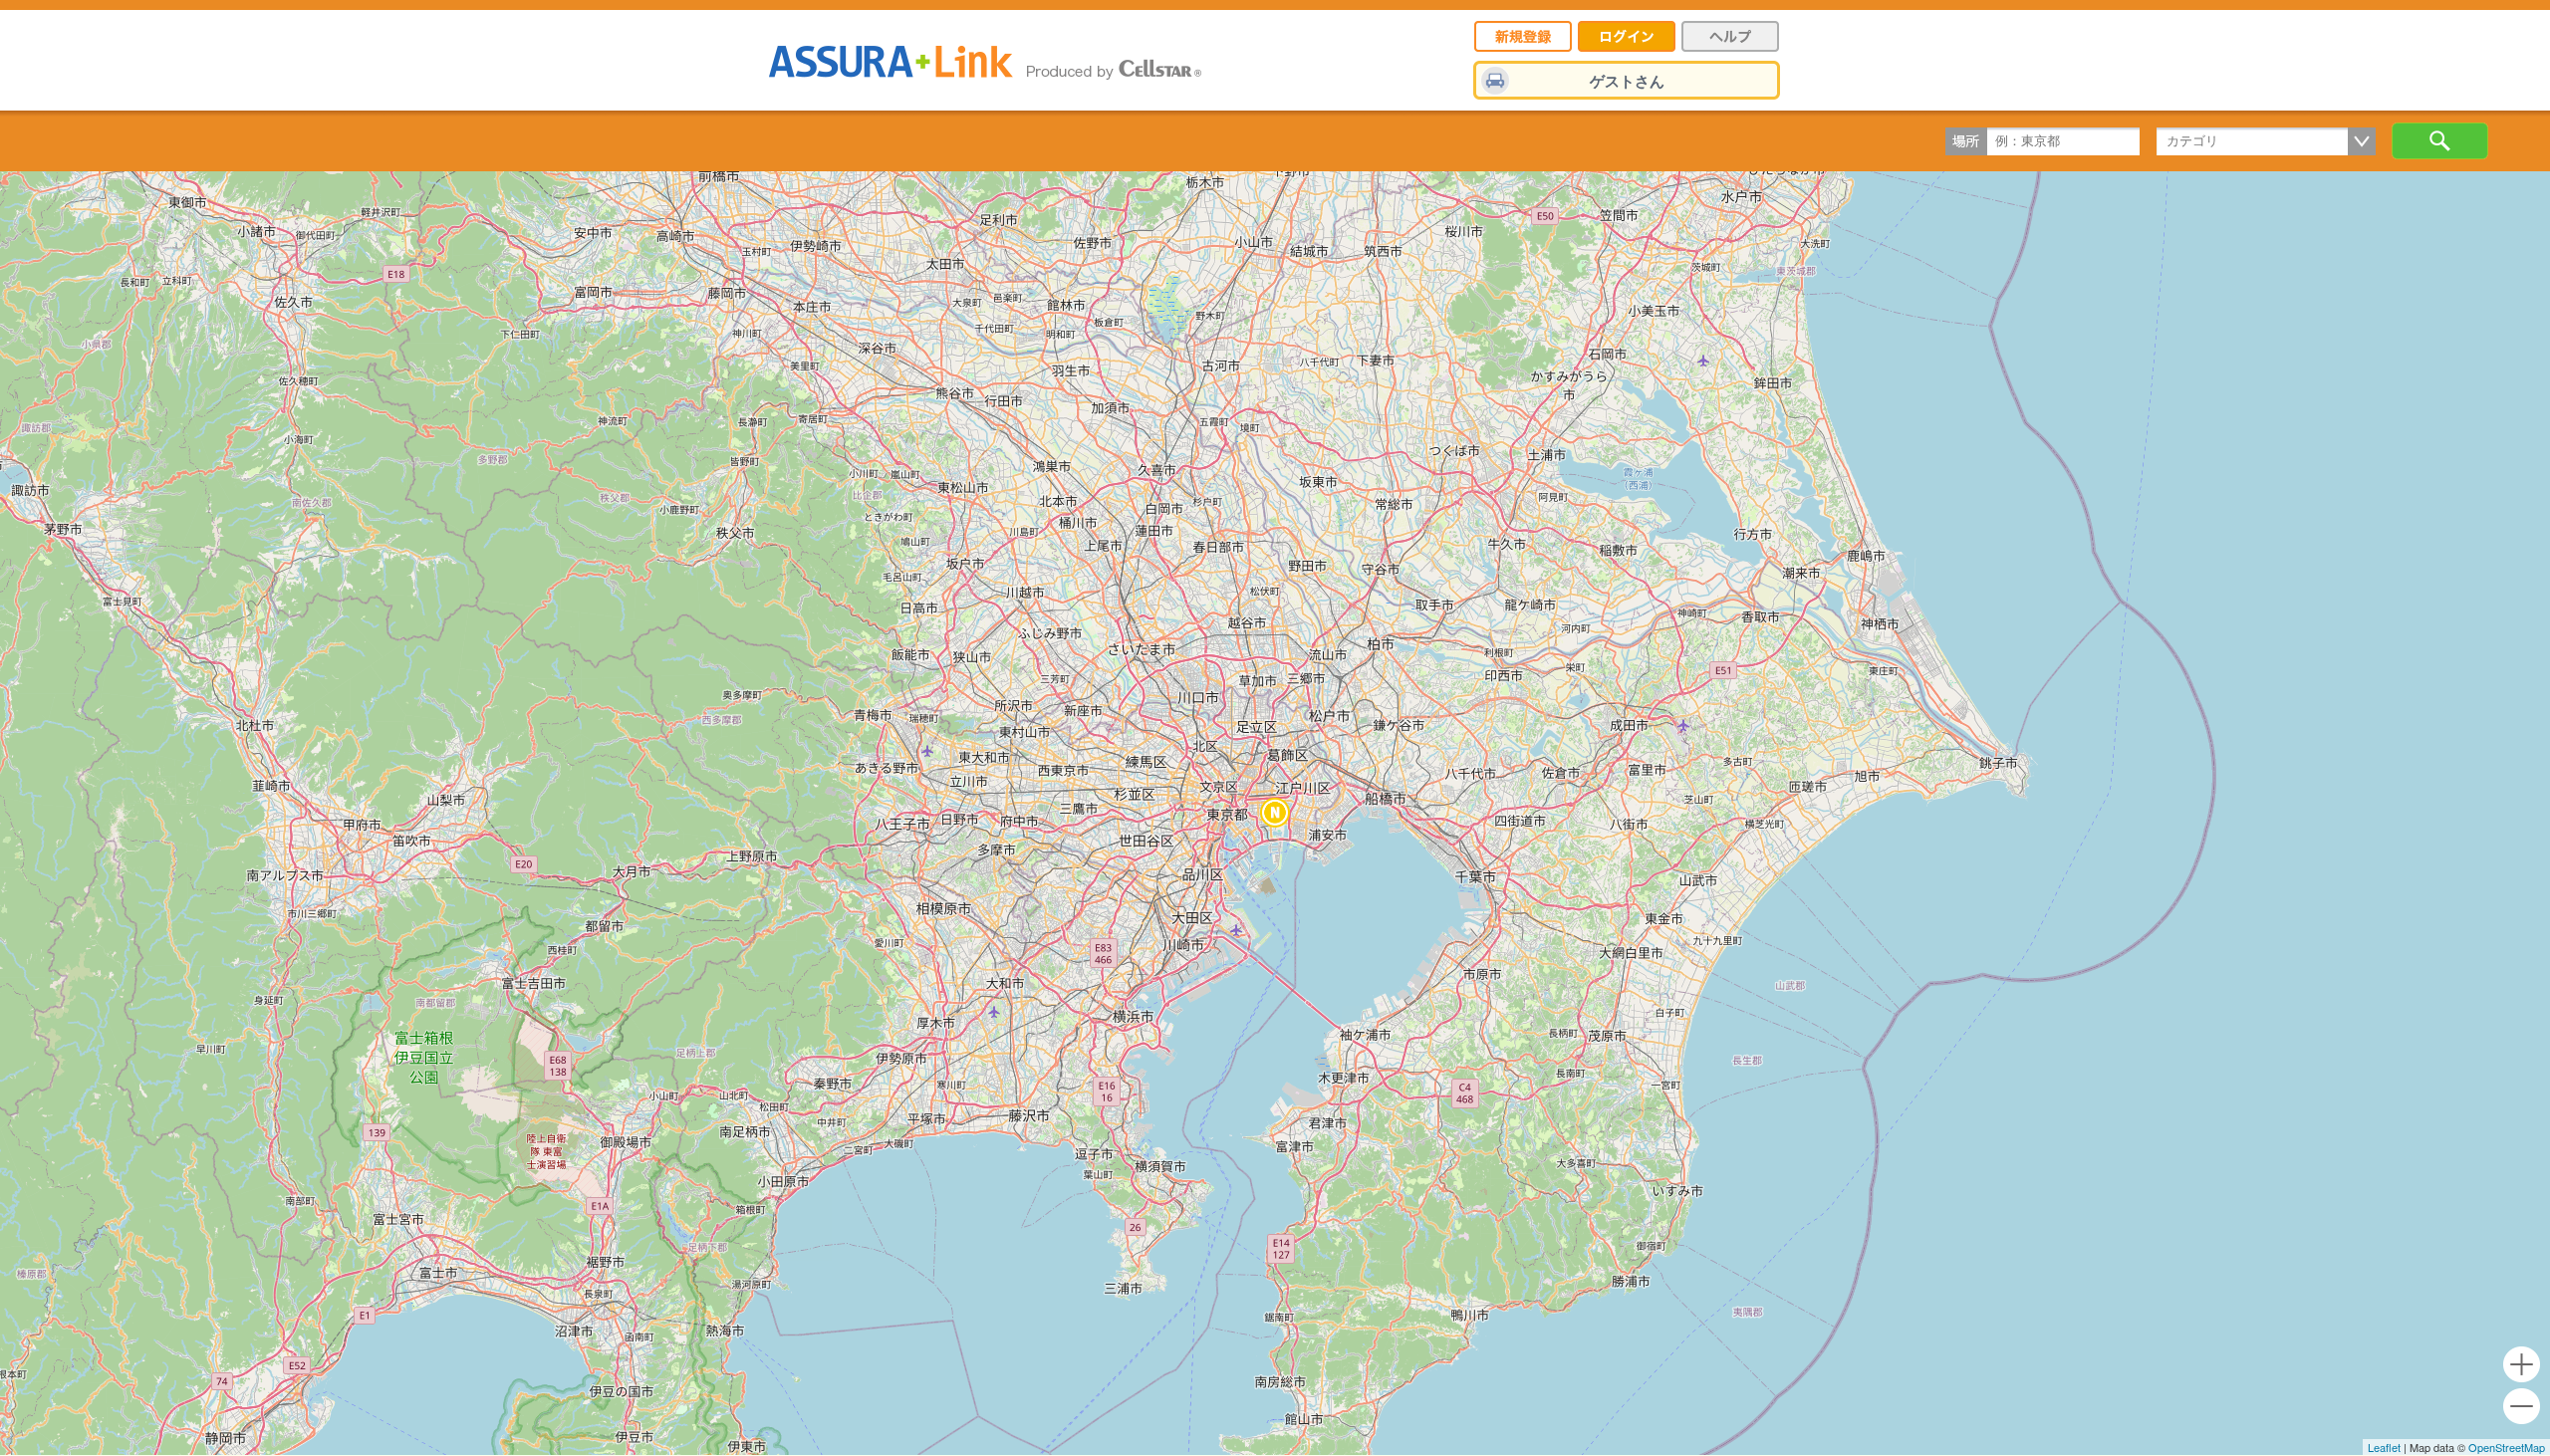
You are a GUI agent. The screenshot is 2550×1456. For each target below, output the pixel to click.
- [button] (2522, 1407)
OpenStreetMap (2507, 1447)
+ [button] (2522, 1365)
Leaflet (2384, 1447)
